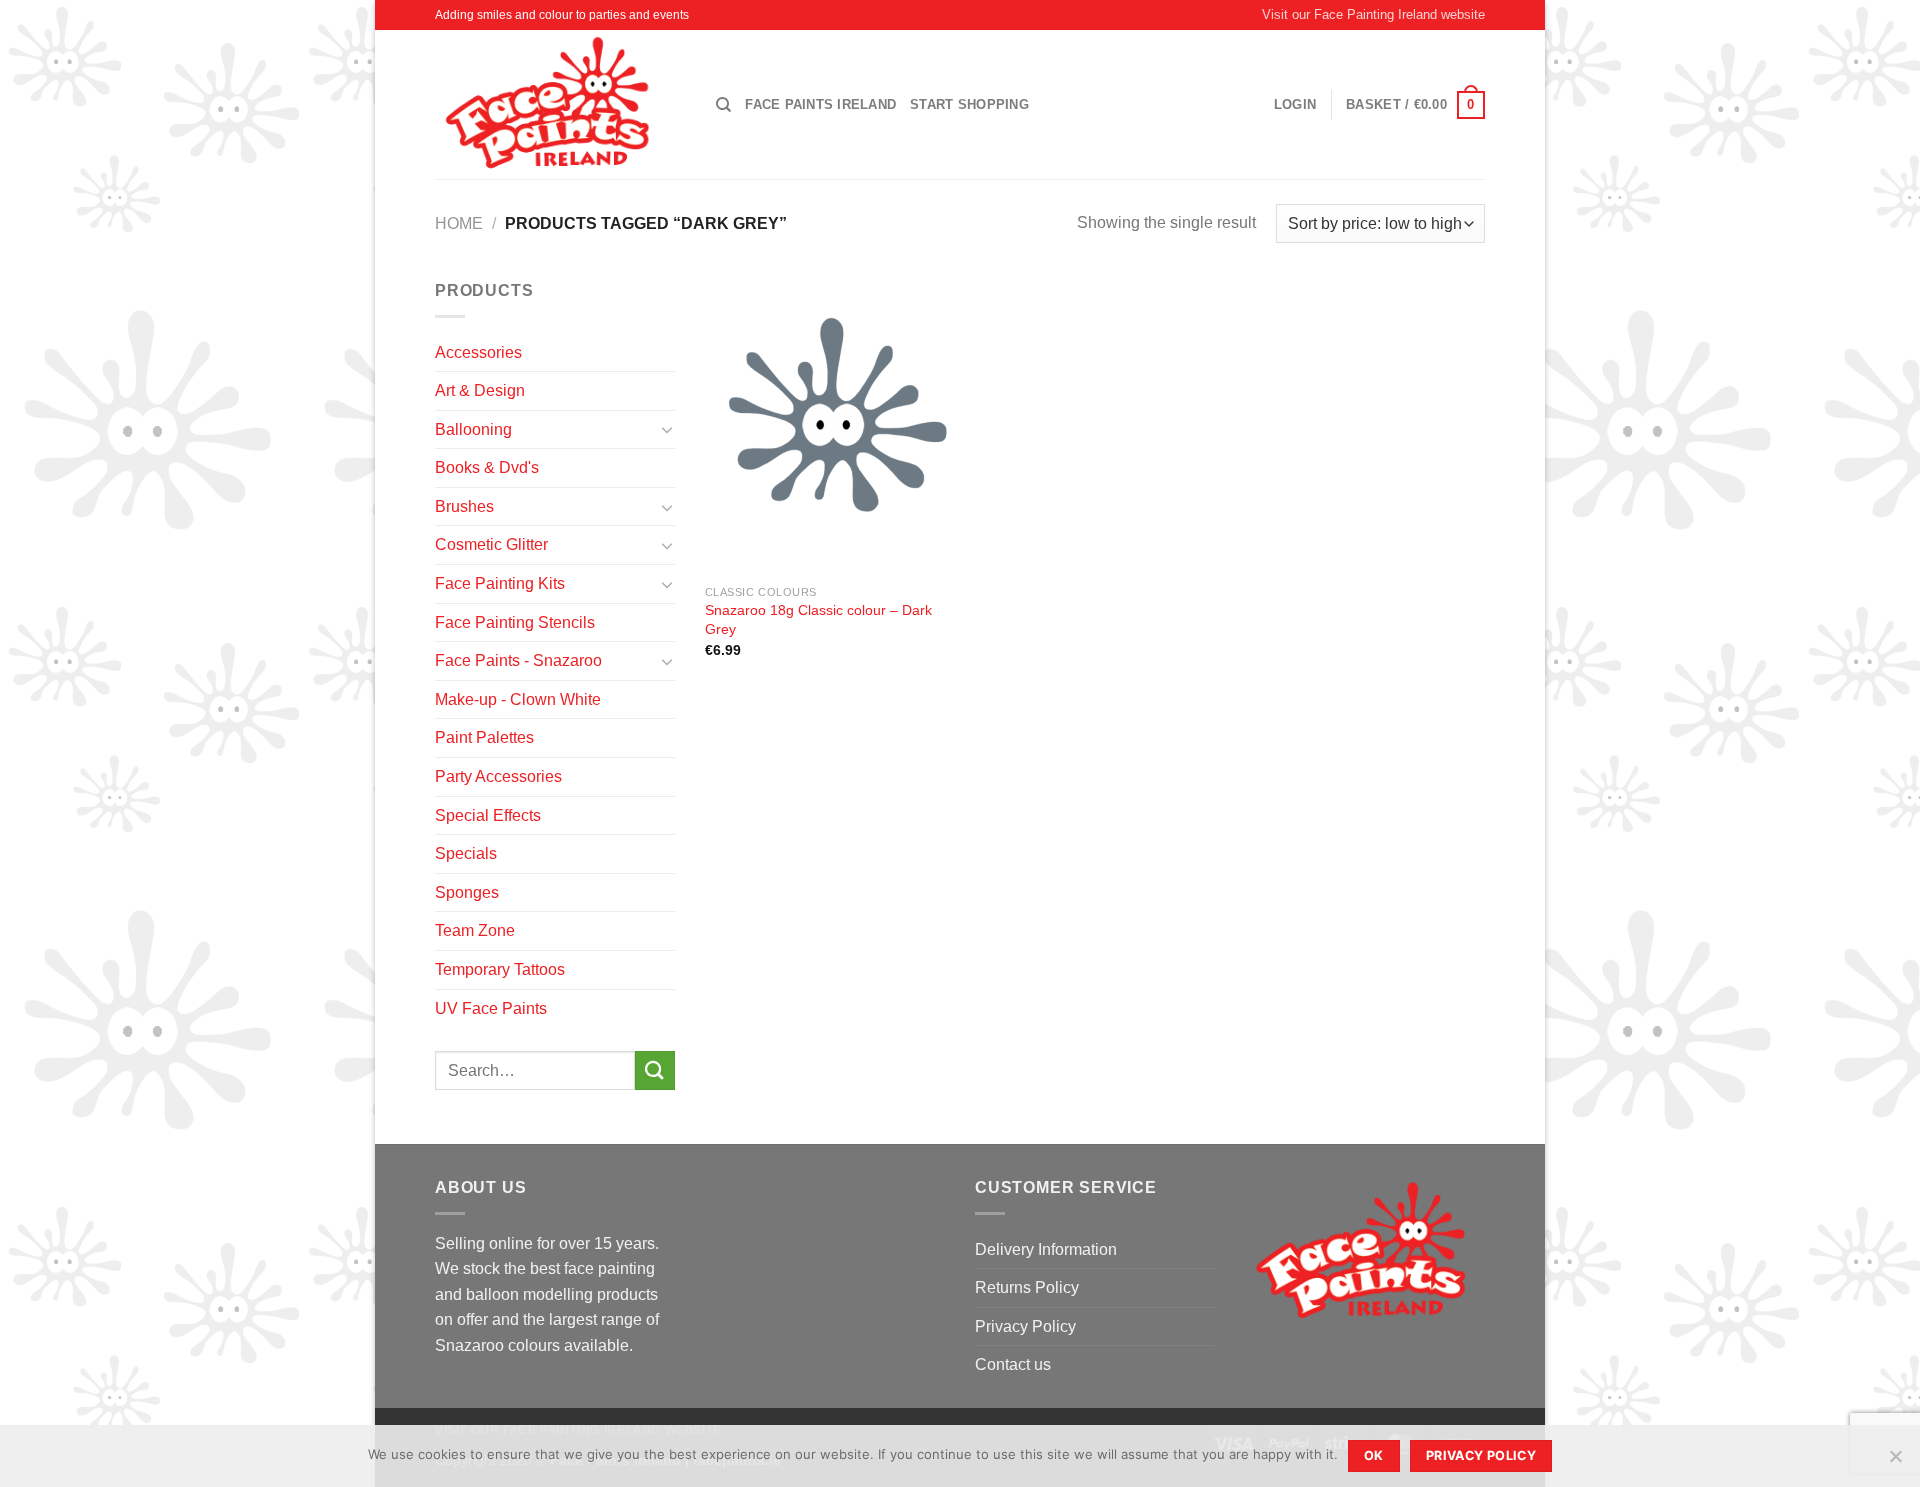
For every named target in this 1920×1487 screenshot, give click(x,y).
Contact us (1013, 1364)
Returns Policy (1027, 1287)
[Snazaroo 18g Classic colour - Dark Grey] (828, 426)
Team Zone (475, 930)
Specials (466, 853)
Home (459, 223)
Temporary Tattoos (500, 969)
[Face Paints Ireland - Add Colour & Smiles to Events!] (560, 104)
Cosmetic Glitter (491, 544)
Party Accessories (498, 776)
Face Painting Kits (500, 583)
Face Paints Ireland (820, 104)
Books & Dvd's (487, 467)
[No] (1895, 1462)
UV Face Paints (491, 1008)
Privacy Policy (1025, 1326)
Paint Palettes (484, 737)
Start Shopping (969, 104)
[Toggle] (667, 429)
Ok (1374, 1455)
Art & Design (480, 390)
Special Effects (488, 815)
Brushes (464, 506)
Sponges (467, 892)
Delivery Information (1046, 1249)
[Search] (723, 105)
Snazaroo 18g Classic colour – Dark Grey (818, 619)
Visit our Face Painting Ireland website (1373, 14)
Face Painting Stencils (515, 622)
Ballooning (473, 429)
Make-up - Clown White (518, 699)
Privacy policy (1481, 1455)
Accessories (478, 352)
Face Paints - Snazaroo (518, 660)
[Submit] (655, 1070)
